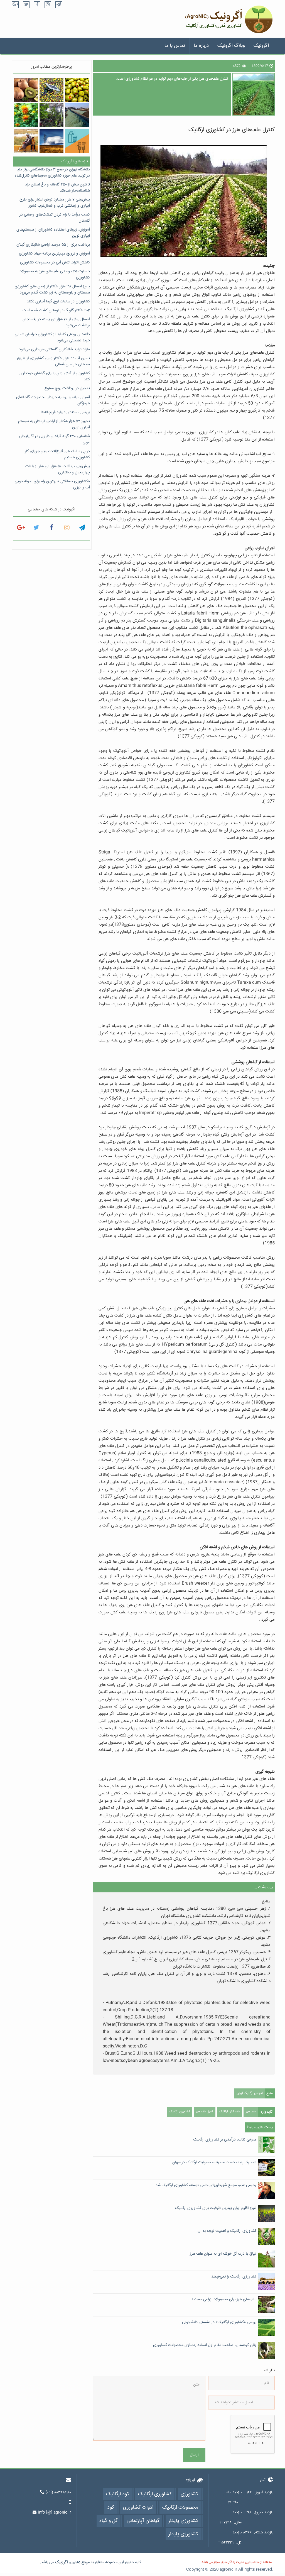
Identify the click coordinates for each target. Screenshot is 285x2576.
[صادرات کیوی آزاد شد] (26, 90)
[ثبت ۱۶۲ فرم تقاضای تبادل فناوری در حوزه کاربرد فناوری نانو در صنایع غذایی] (77, 141)
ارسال (194, 2455)
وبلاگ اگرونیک (231, 46)
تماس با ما (175, 46)
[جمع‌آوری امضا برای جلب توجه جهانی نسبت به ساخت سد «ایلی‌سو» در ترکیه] (26, 141)
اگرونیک (261, 46)
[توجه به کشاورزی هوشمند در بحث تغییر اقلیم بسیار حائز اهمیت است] (51, 90)
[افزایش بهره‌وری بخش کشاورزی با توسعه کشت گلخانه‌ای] (51, 115)
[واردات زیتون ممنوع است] (77, 90)
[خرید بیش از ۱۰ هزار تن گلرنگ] (26, 115)
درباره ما (201, 46)
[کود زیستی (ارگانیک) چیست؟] (77, 115)
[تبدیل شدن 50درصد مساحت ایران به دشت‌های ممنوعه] (51, 141)
